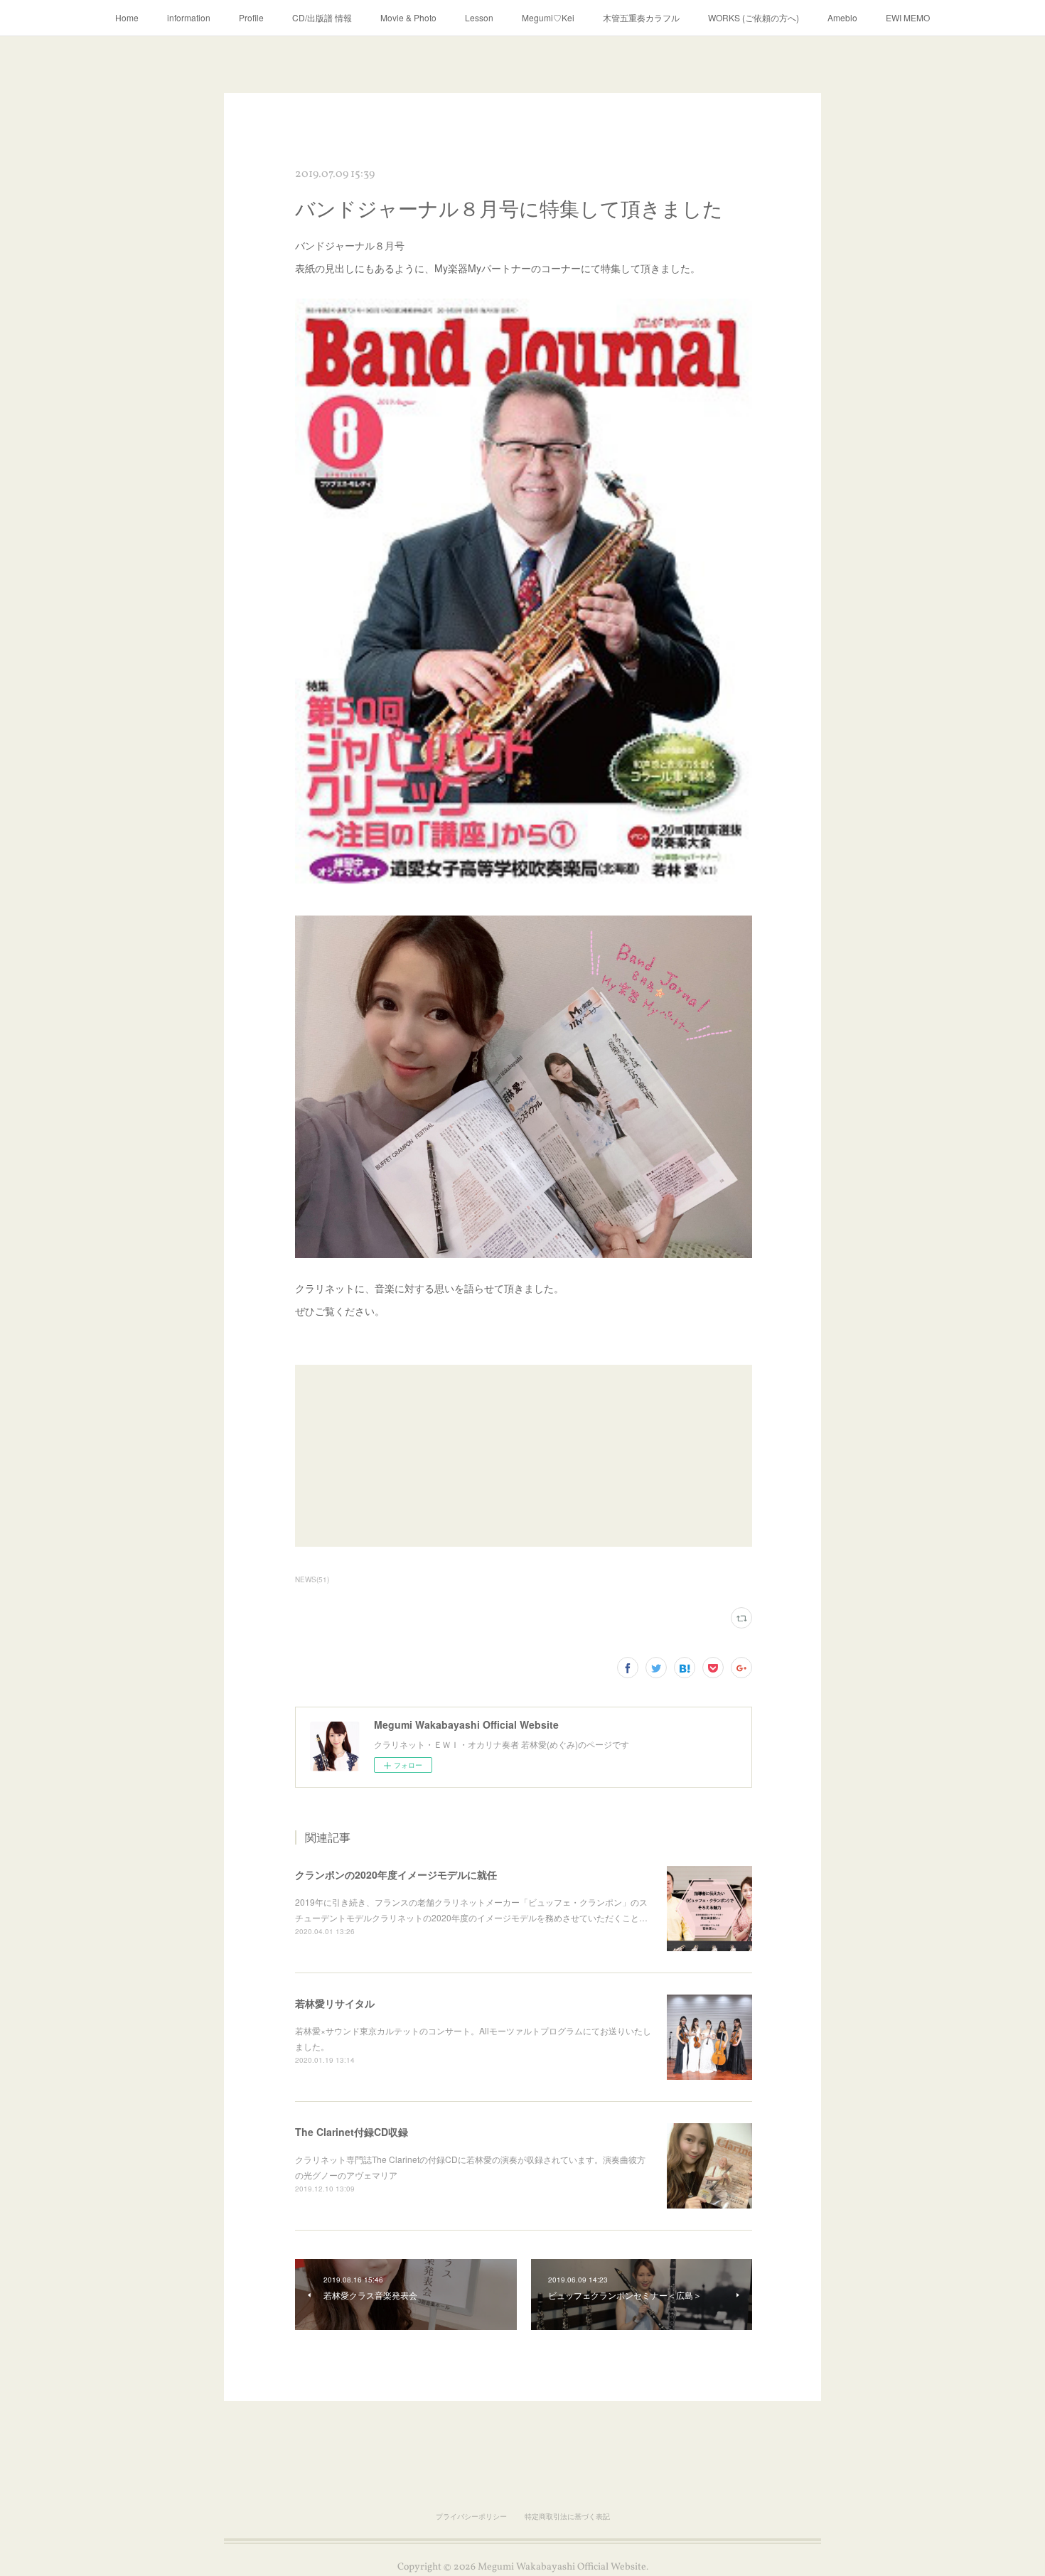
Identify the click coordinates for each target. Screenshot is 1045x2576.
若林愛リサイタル (335, 2003)
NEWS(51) (312, 1579)
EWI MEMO (908, 17)
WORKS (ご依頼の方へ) (754, 17)
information (189, 17)
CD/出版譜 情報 (322, 17)
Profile (251, 17)
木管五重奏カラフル (641, 17)
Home (127, 17)
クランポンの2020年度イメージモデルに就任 (396, 1874)
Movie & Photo (408, 17)
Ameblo (842, 17)
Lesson (479, 17)
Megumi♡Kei (548, 17)
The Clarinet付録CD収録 (352, 2132)
